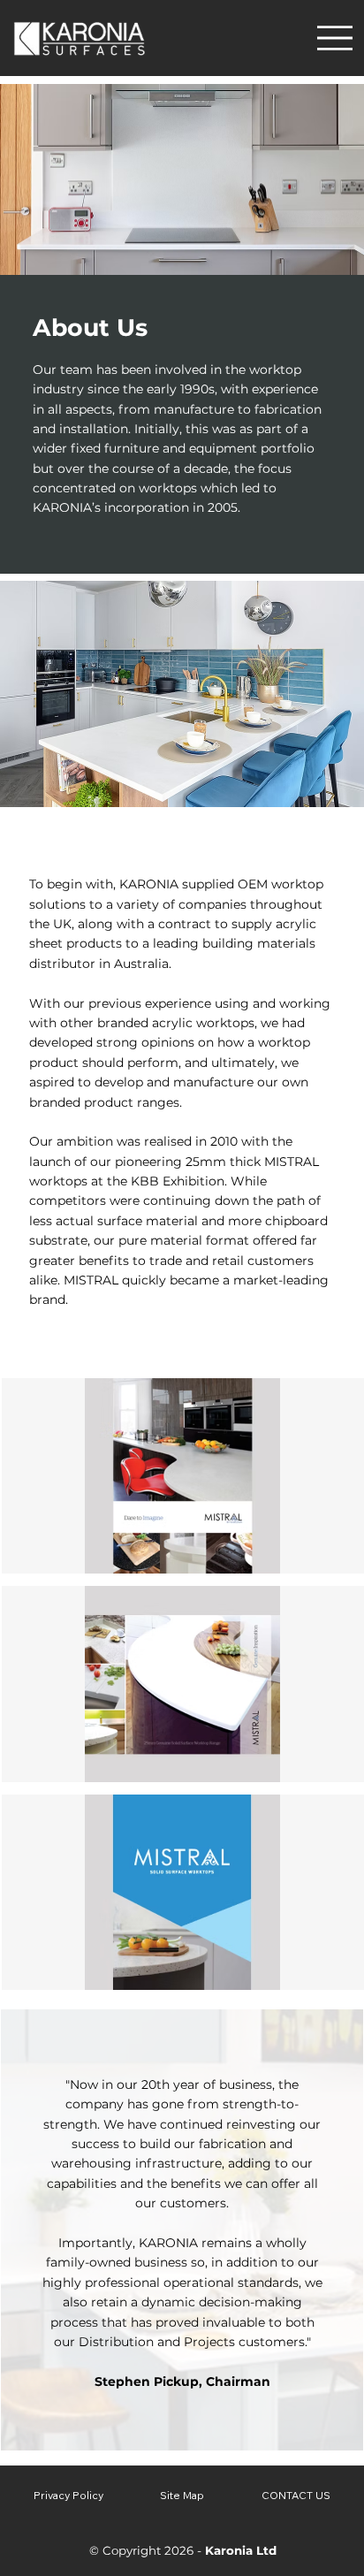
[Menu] (335, 38)
